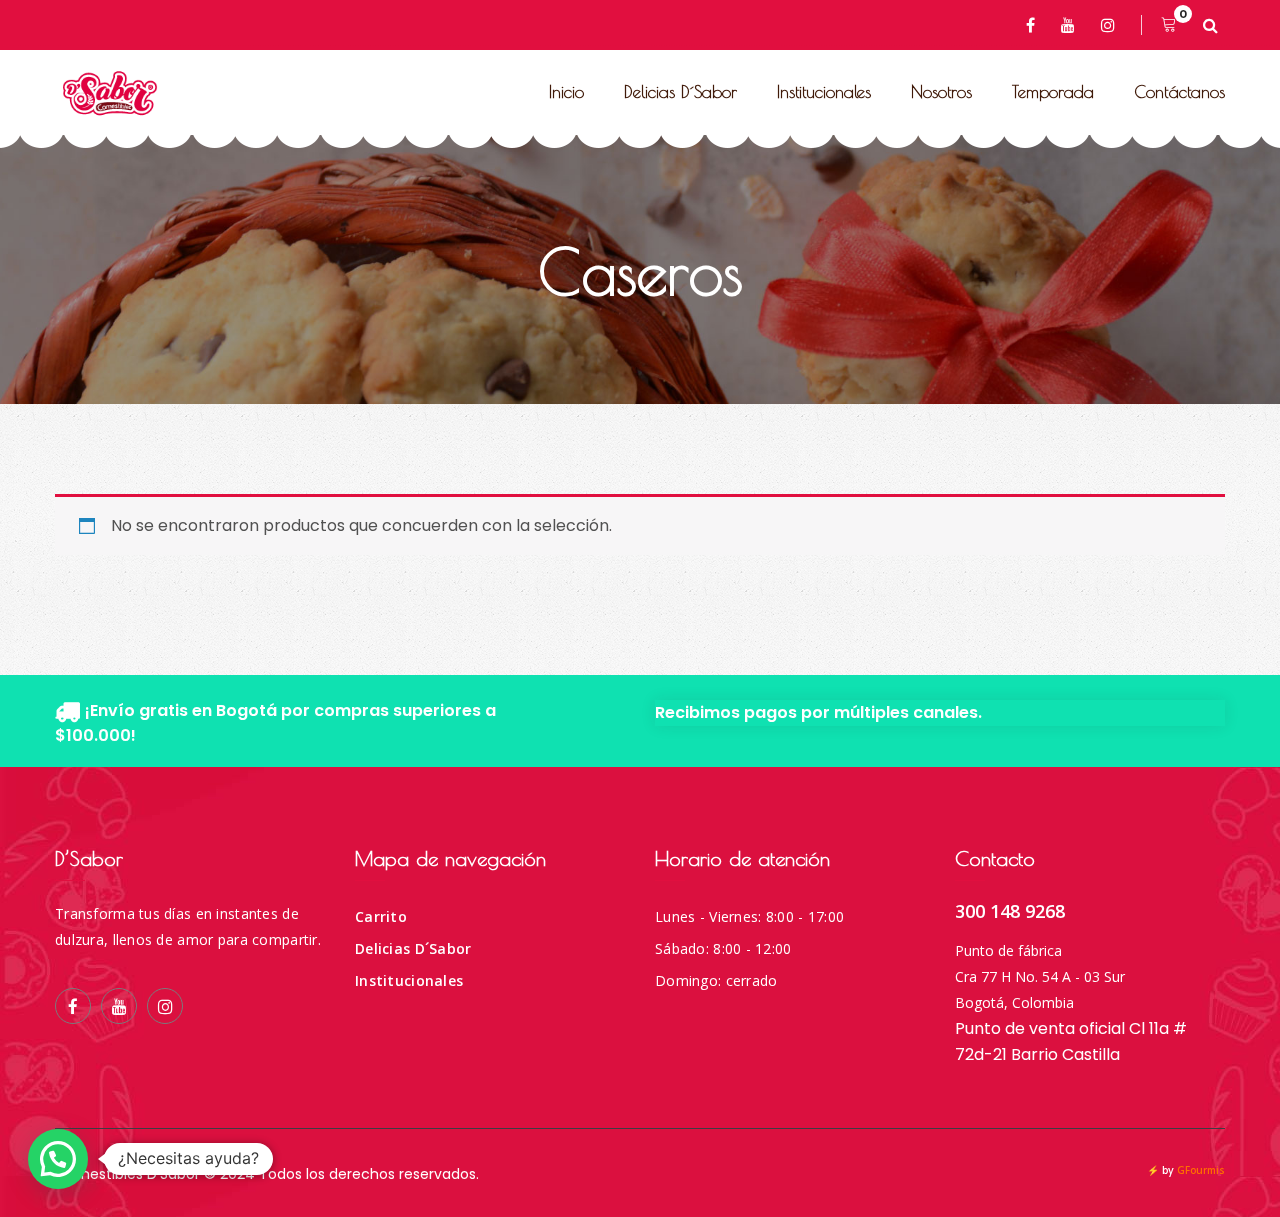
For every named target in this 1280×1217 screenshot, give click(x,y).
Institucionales (824, 92)
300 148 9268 (1010, 911)
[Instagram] (1111, 25)
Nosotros (941, 92)
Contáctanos (1179, 92)
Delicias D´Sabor (680, 92)
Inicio (566, 92)
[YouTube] (1071, 25)
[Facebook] (1034, 25)
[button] (58, 1159)
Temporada (1053, 92)
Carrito (381, 916)
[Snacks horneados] (110, 93)
